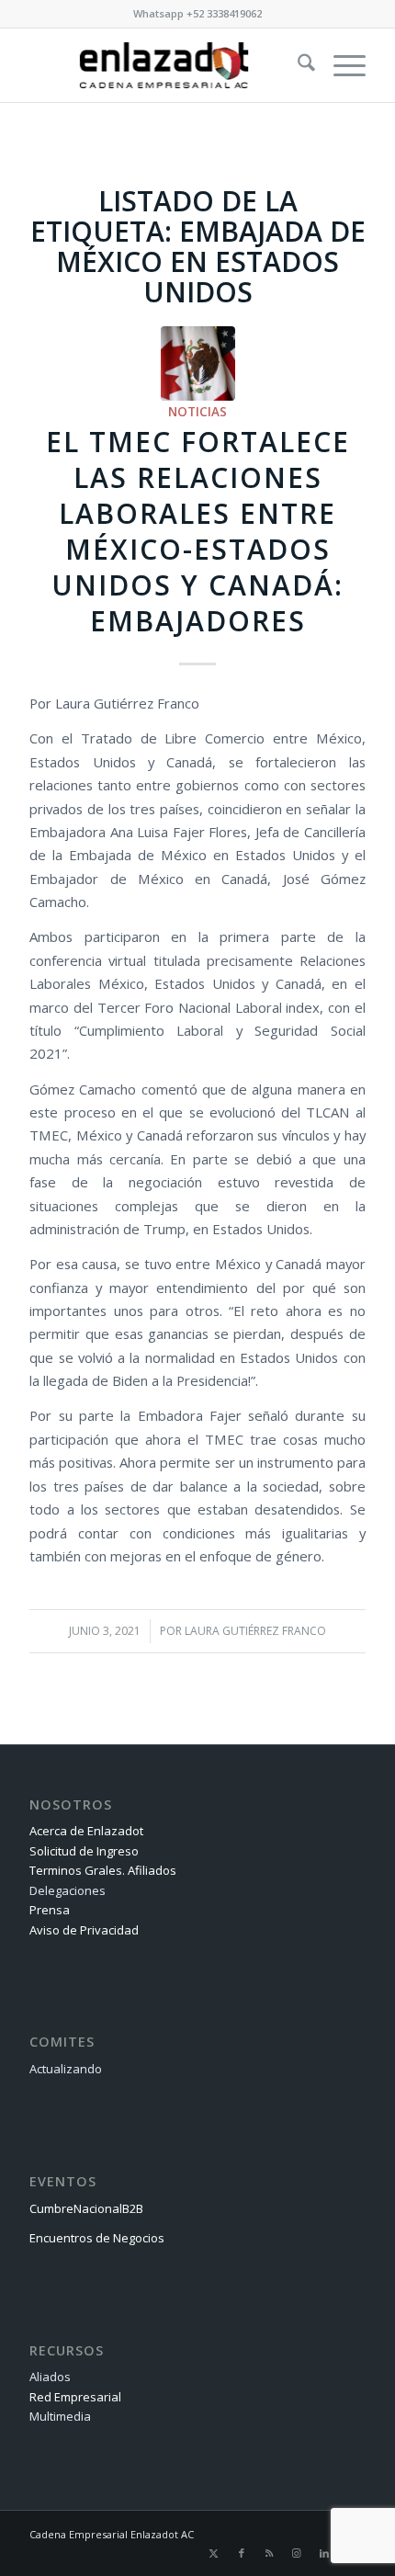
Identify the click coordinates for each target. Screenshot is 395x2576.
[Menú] (340, 65)
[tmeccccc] (198, 363)
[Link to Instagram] (297, 2553)
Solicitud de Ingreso (84, 1851)
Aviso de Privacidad (84, 1930)
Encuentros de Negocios (97, 2238)
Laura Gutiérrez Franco (255, 1631)
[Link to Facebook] (242, 2553)
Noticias (197, 412)
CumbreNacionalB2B (86, 2208)
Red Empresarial (75, 2397)
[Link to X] (214, 2553)
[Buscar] (297, 65)
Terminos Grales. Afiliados (103, 1870)
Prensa (50, 1910)
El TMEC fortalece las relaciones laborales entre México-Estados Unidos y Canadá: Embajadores (198, 531)
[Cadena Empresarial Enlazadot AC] (164, 65)
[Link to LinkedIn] (324, 2553)
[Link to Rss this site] (269, 2553)
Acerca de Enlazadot (86, 1831)
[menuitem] (297, 65)
